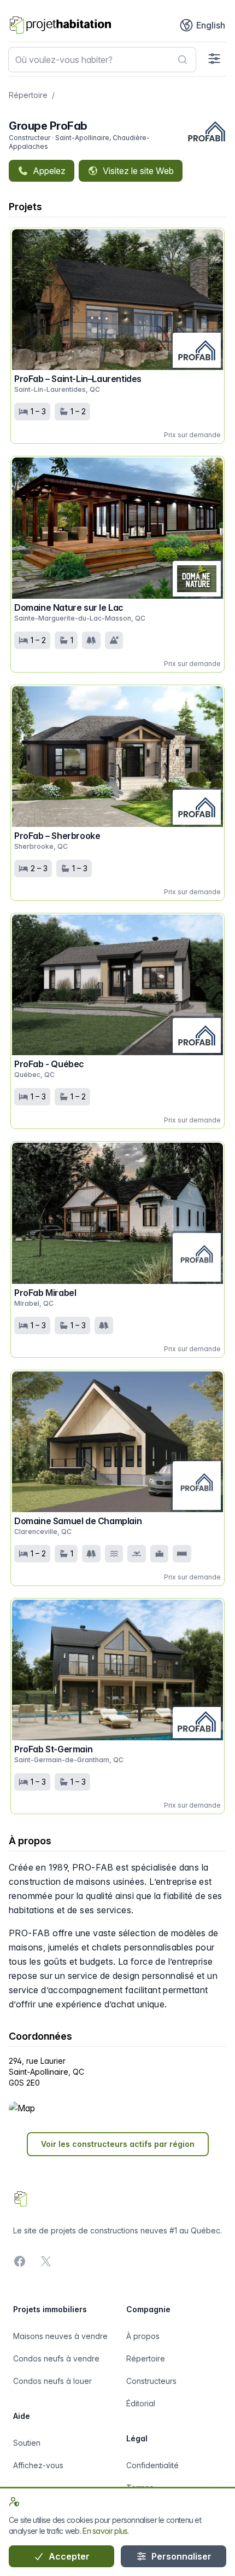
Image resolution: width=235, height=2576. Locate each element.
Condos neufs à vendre (56, 2358)
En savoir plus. (106, 2531)
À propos (143, 2336)
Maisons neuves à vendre (60, 2336)
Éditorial (141, 2403)
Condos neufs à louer (52, 2381)
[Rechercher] (183, 60)
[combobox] (102, 60)
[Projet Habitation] (60, 25)
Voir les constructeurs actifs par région (118, 2144)
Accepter (68, 2556)
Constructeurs (151, 2381)
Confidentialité (152, 2465)
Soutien (27, 2443)
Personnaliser (180, 2556)
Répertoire (28, 95)
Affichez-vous (38, 2465)
